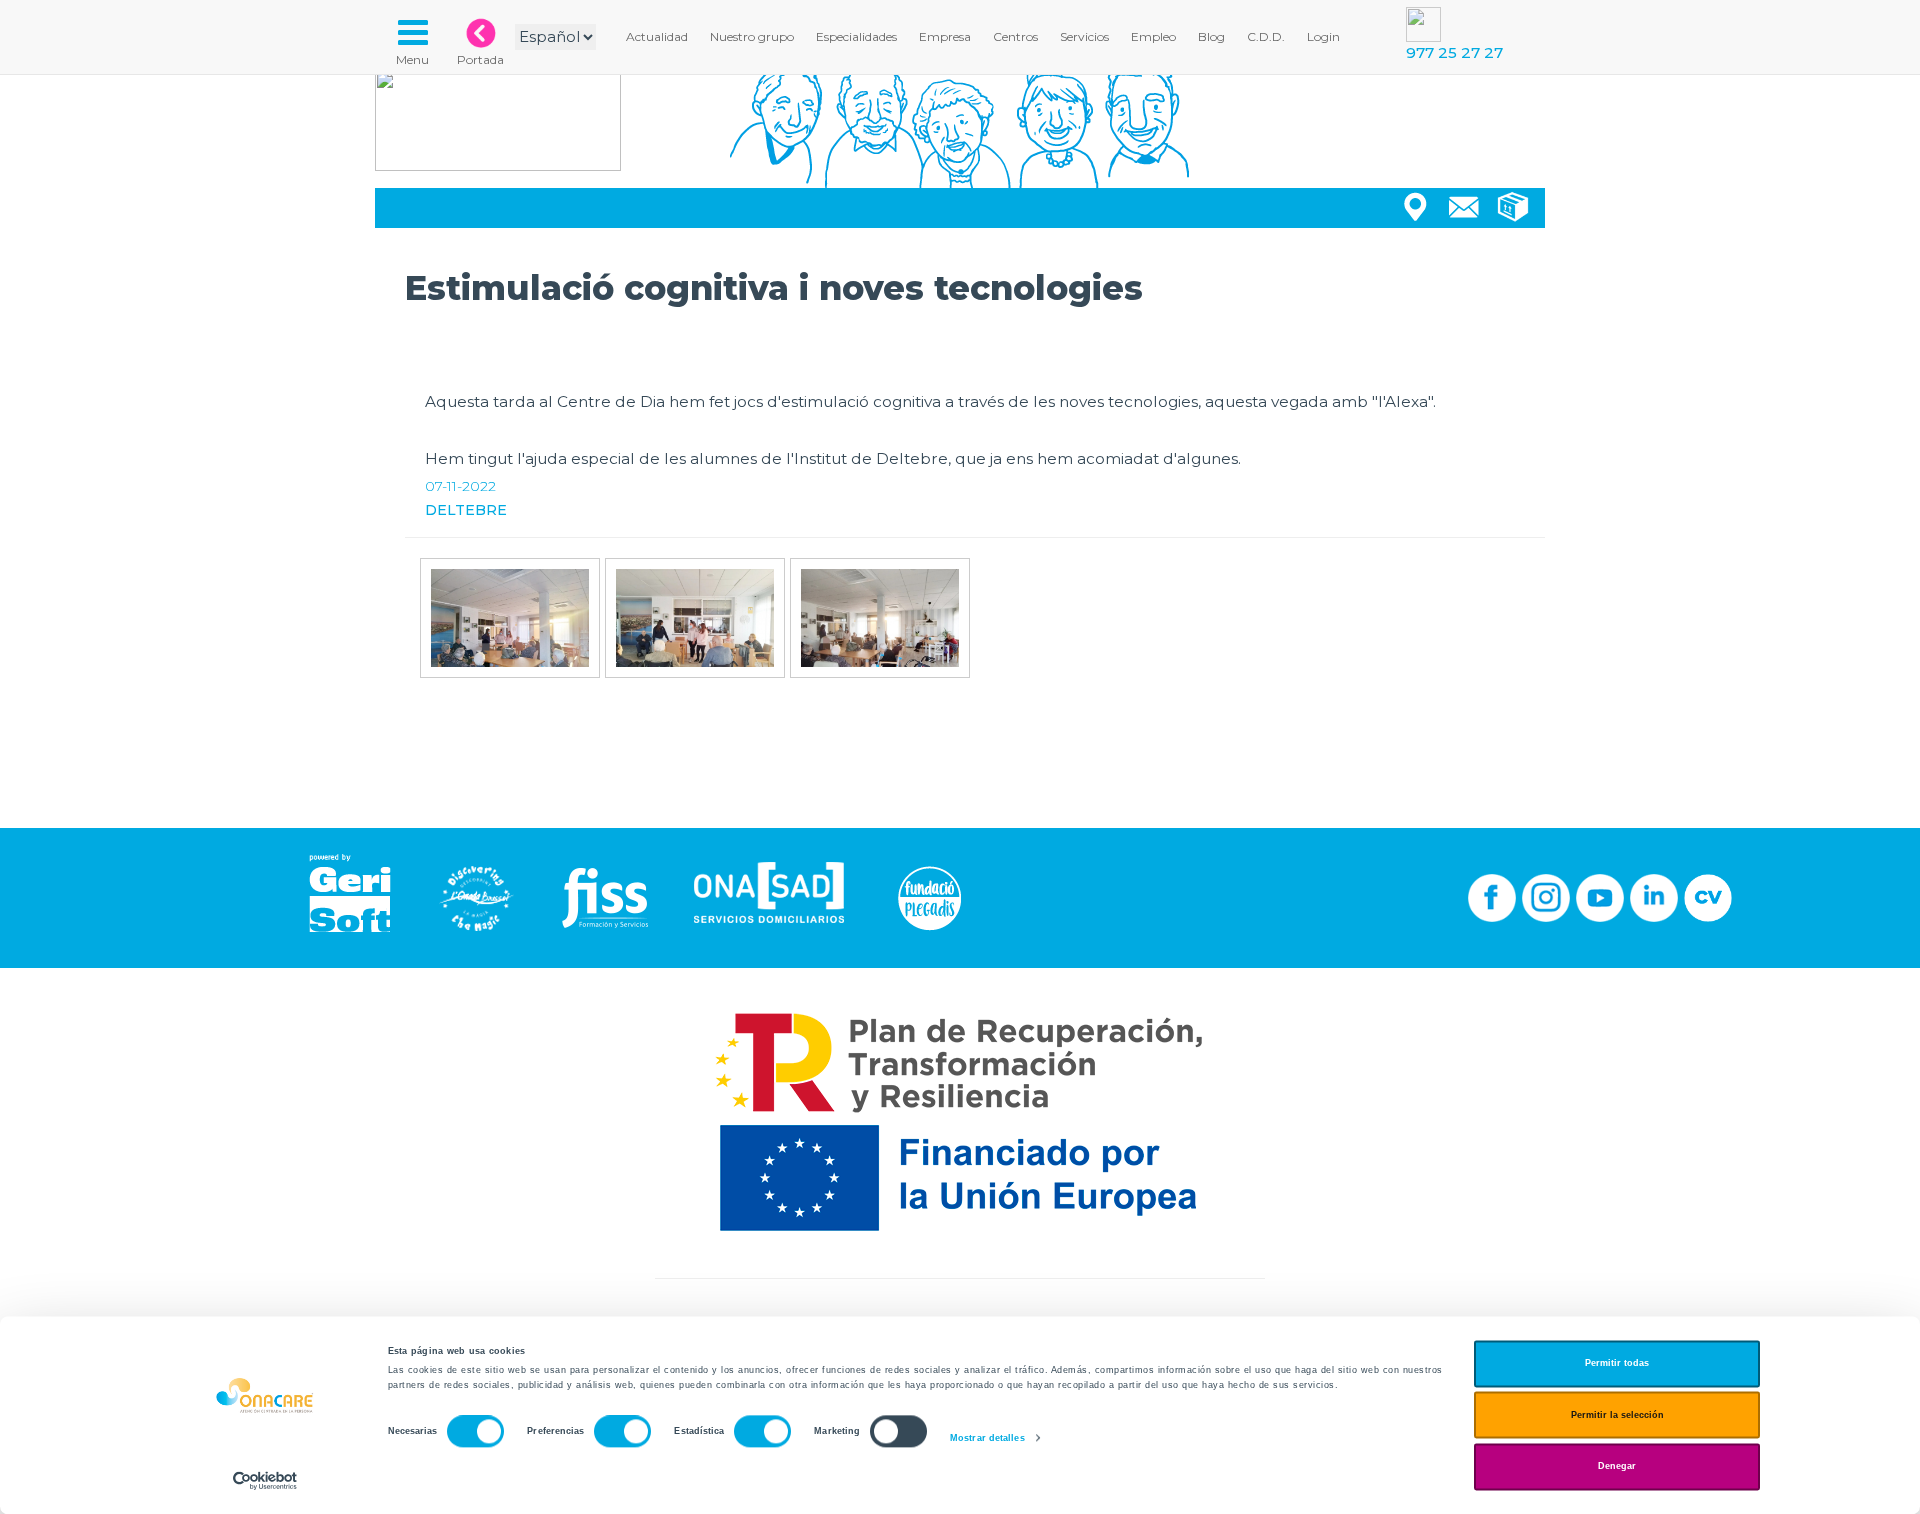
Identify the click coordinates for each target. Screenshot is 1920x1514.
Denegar (1617, 1467)
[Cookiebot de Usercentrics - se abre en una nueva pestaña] (265, 1480)
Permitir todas (1617, 1364)
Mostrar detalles (987, 1438)
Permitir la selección (1617, 1415)
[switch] (622, 1432)
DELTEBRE (466, 510)
